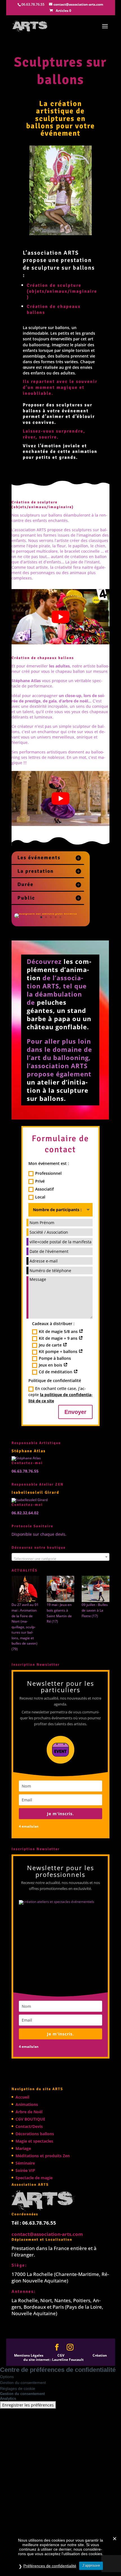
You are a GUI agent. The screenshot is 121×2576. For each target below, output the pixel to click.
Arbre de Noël (29, 2111)
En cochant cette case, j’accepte (60, 1394)
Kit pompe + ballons (59, 1351)
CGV (61, 2355)
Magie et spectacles (34, 2141)
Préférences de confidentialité (50, 2566)
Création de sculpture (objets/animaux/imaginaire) (62, 291)
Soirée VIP (25, 2170)
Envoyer (75, 1412)
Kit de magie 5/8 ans (59, 1331)
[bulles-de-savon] (96, 1589)
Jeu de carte (51, 1345)
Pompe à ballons (55, 1358)
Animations (27, 2104)
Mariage (23, 2148)
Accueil (22, 2097)
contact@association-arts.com (47, 2234)
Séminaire (25, 2163)
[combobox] (60, 1557)
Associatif (44, 1189)
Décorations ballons (35, 2133)
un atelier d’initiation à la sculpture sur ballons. (58, 1090)
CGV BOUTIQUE (30, 2119)
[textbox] (60, 1559)
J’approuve (91, 2565)
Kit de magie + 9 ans (59, 1338)
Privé (40, 1181)
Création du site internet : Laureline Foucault (65, 2357)
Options (7, 2377)
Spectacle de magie (34, 2177)
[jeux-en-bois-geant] (61, 1589)
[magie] (25, 1589)
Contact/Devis (29, 2126)
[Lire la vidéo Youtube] (60, 617)
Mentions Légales (29, 2355)
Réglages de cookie (18, 2388)
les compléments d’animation (59, 970)
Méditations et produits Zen (43, 2155)
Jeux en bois (51, 1365)
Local (40, 1197)
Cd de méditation (56, 1372)
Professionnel (48, 1173)
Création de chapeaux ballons (43, 658)
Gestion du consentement (23, 2383)
